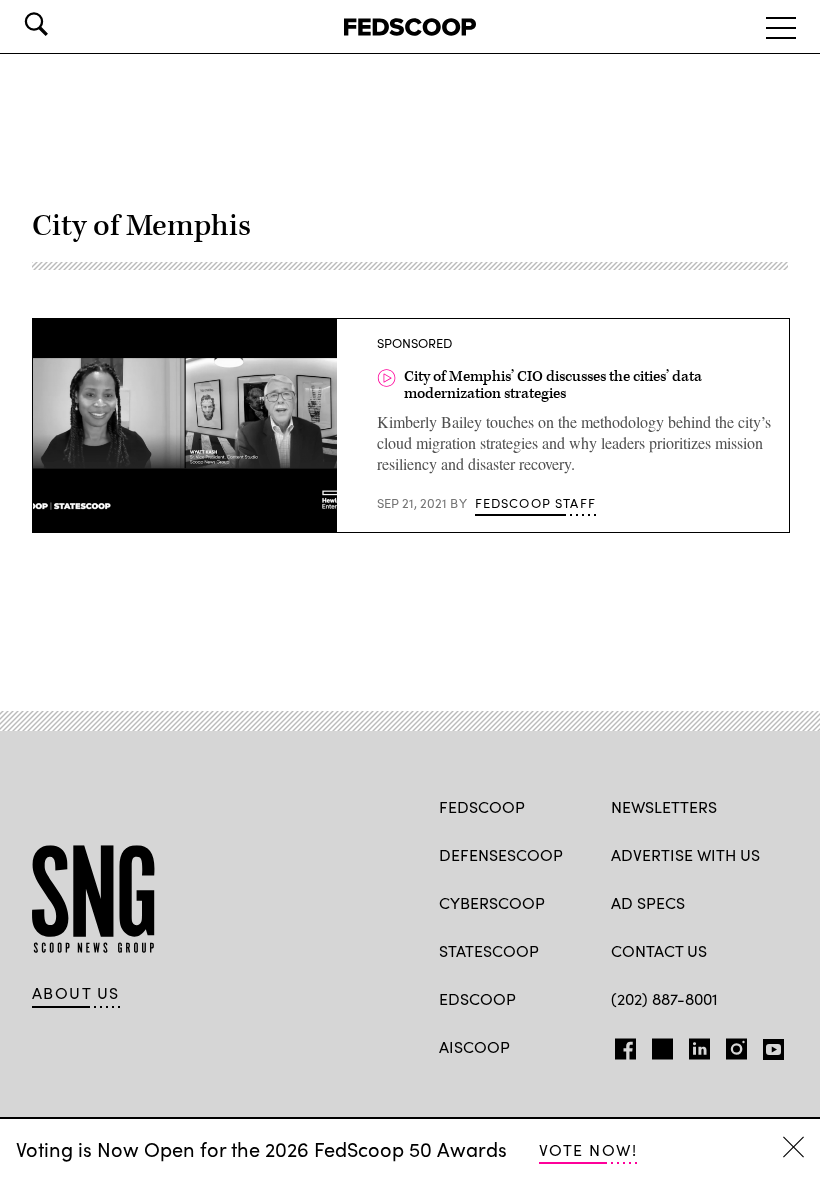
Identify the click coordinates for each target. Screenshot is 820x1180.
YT (768, 1045)
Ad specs (648, 902)
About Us (76, 993)
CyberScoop (492, 902)
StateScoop (489, 950)
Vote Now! (588, 1149)
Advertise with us (685, 854)
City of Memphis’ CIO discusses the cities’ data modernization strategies (553, 385)
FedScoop (482, 806)
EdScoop (477, 998)
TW (659, 1045)
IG (730, 1045)
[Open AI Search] (64, 24)
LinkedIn (699, 1045)
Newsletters (664, 806)
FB (620, 1045)
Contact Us (659, 950)
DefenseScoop (501, 854)
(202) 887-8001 (664, 998)
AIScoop (474, 1046)
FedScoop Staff (535, 503)
